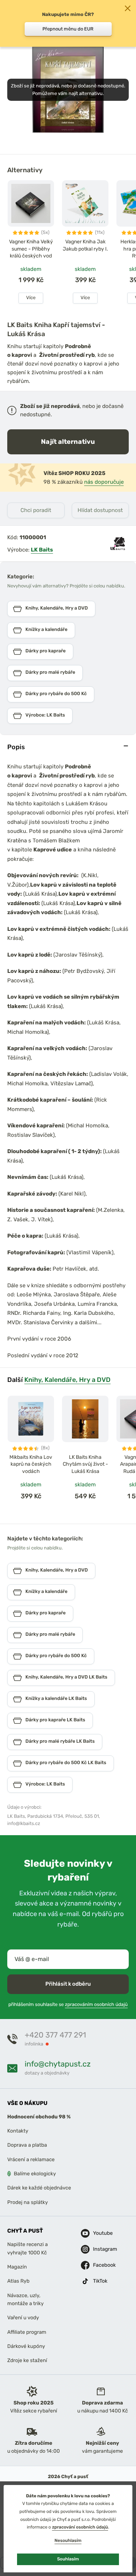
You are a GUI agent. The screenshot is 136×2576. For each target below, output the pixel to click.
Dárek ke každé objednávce (39, 2188)
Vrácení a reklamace (31, 2160)
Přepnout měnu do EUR (68, 29)
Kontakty (18, 2131)
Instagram (99, 2249)
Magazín (17, 2267)
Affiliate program (27, 2332)
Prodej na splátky (28, 2202)
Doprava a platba (27, 2145)
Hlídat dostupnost (100, 510)
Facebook (99, 2265)
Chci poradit (36, 510)
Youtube (99, 2233)
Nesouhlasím (68, 2540)
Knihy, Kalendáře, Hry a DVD (67, 1380)
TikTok (99, 2281)
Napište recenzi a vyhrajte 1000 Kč (28, 2248)
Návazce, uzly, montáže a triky (25, 2300)
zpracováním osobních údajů (96, 2005)
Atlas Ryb (18, 2281)
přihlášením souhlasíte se (68, 2005)
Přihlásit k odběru (68, 1984)
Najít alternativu (68, 441)
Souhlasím (68, 2559)
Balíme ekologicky (35, 2174)
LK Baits (42, 550)
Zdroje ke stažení (27, 2361)
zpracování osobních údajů (80, 2527)
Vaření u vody (23, 2318)
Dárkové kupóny (26, 2346)
